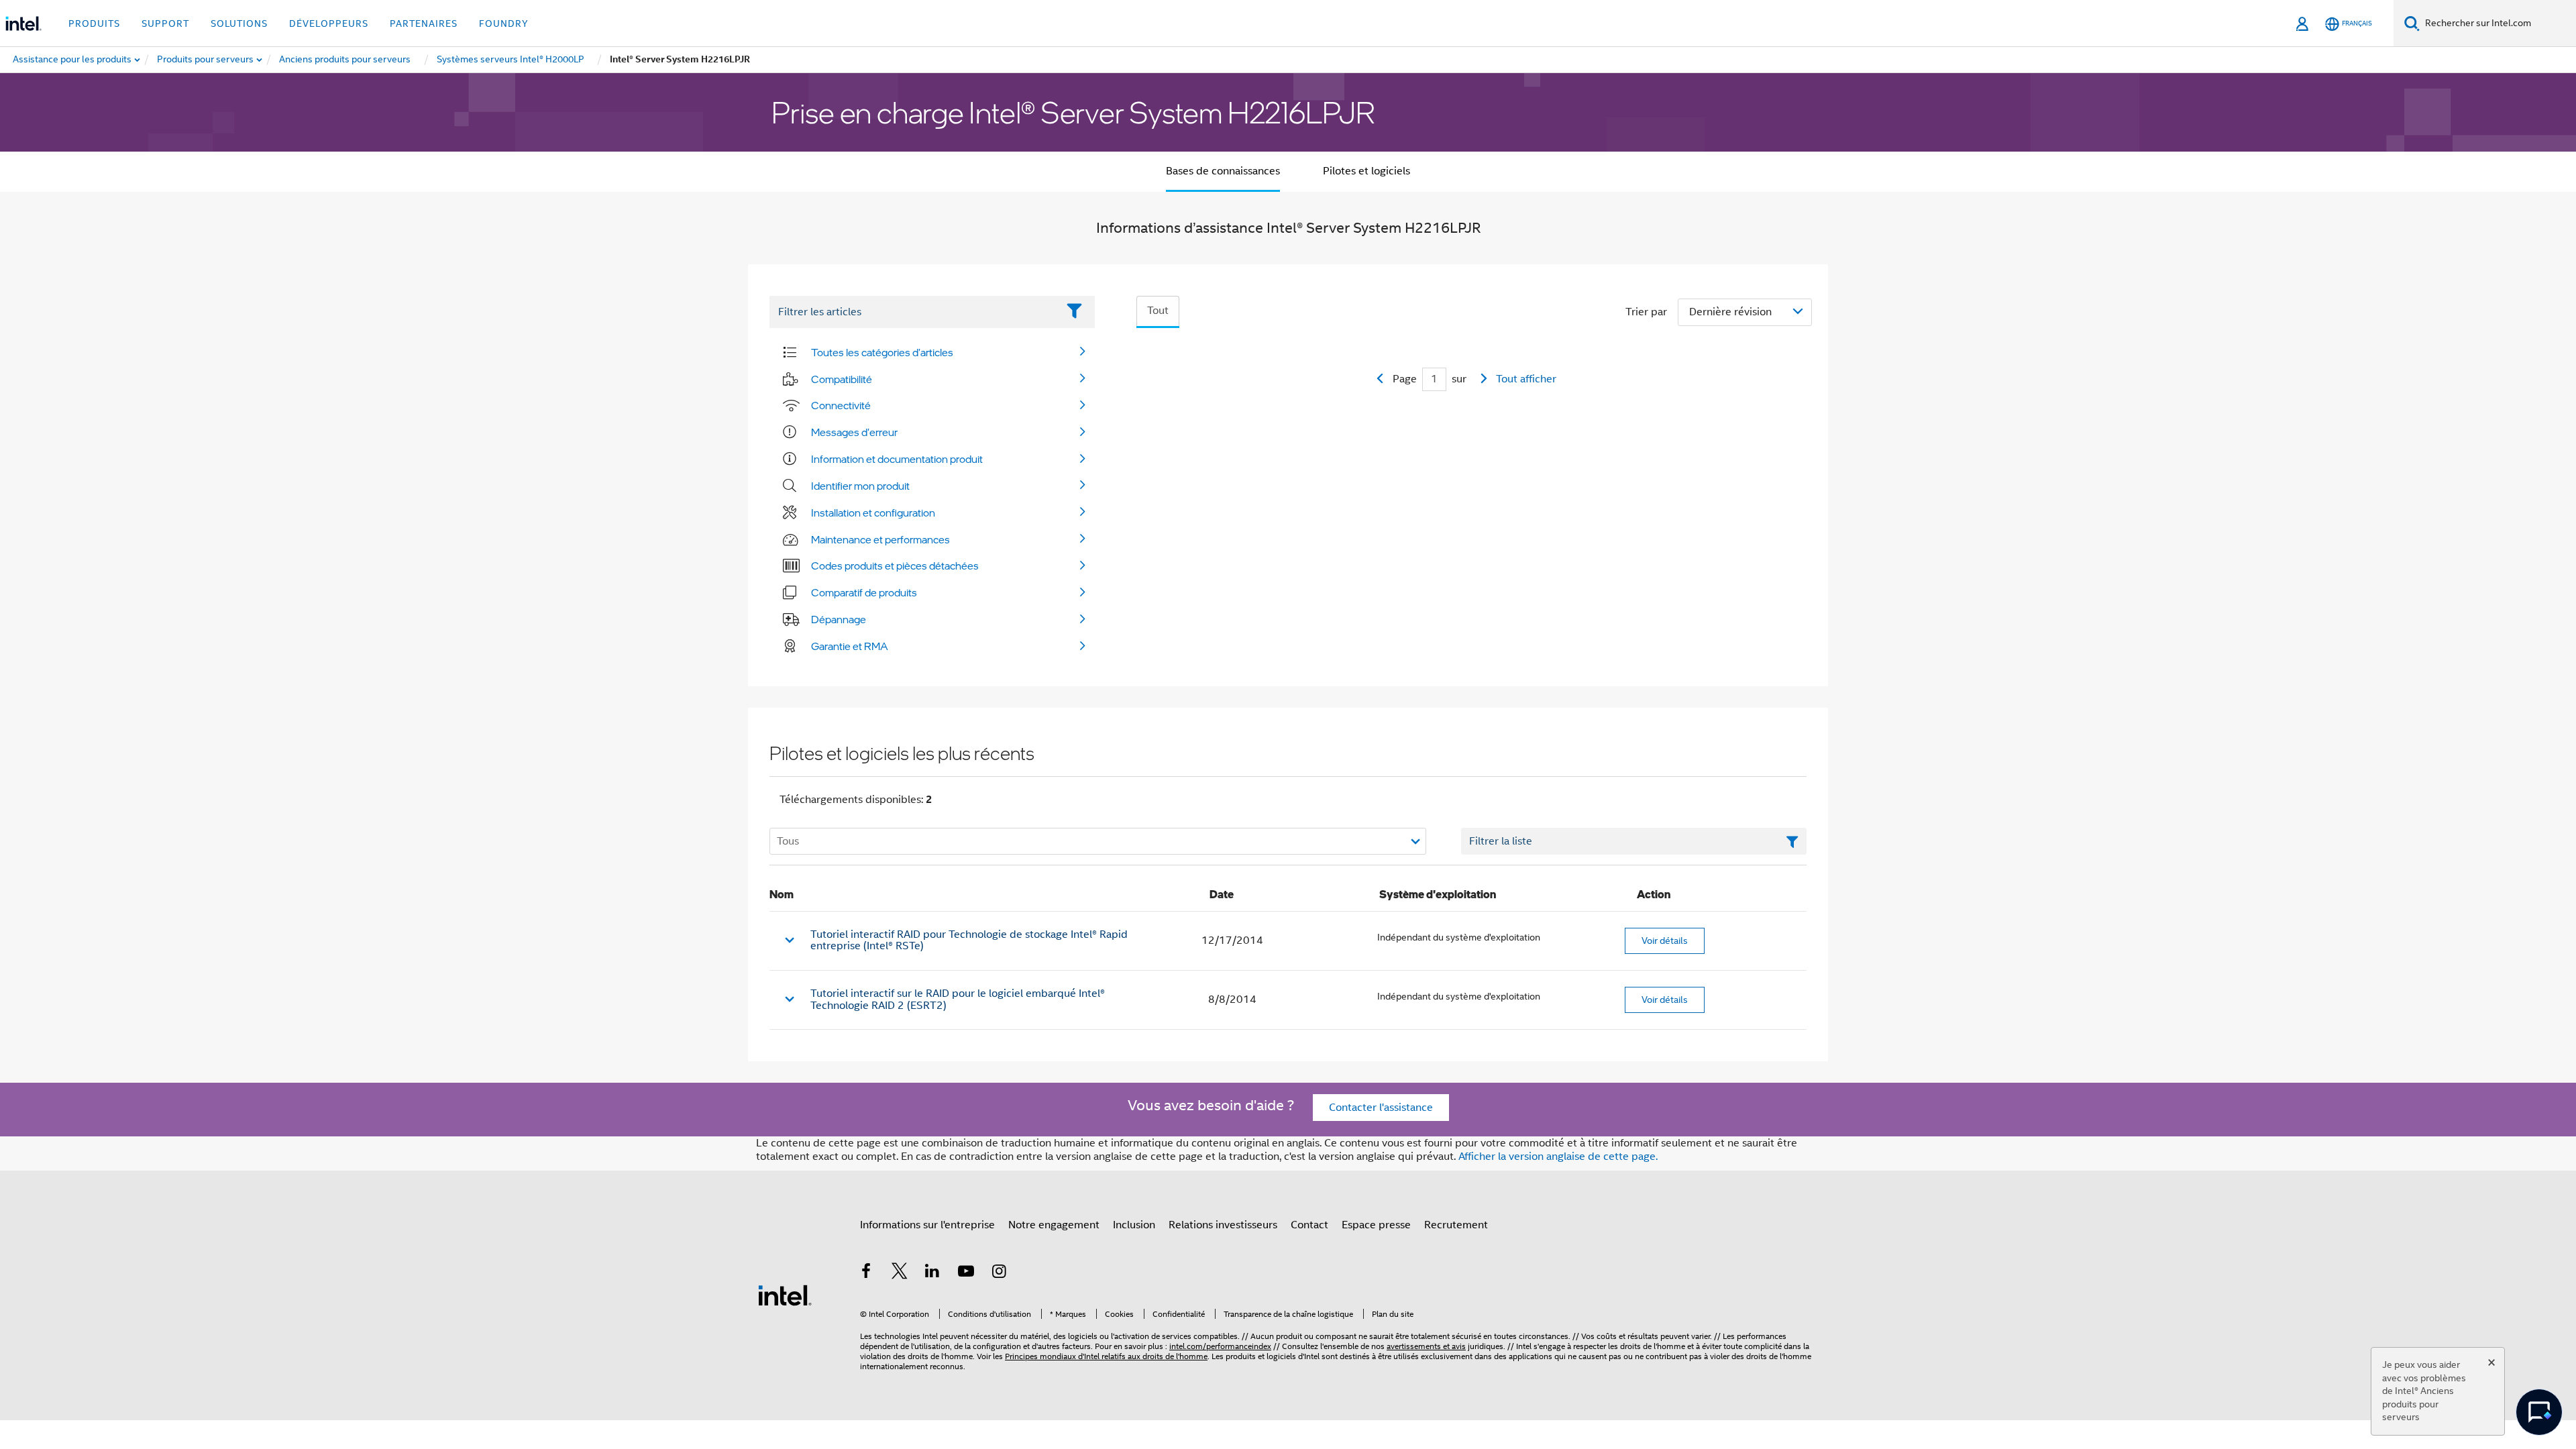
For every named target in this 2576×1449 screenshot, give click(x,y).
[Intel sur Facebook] (866, 1273)
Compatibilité (842, 379)
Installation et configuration (873, 513)
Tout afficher (1526, 379)
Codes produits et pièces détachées (895, 566)
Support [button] (165, 23)
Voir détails (1665, 941)
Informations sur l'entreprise (927, 1225)
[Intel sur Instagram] (999, 1273)
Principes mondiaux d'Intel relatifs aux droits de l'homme (1106, 1356)
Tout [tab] (1158, 311)
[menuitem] (206, 60)
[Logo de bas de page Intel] (785, 1295)
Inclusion (1134, 1225)
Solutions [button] (239, 23)
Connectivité (841, 405)
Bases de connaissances (1223, 171)
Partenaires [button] (424, 23)
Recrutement (1456, 1225)
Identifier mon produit (860, 486)
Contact (1309, 1225)
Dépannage (839, 619)
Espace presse (1376, 1225)
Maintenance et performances (880, 539)
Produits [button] (94, 23)
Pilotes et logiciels (1366, 171)
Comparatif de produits (864, 592)
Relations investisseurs (1223, 1225)
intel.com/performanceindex (1220, 1346)
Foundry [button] (504, 23)
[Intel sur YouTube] (966, 1273)
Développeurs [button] (329, 23)
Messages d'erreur (854, 432)
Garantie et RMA (850, 646)
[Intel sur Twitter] (900, 1273)
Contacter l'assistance (1381, 1108)
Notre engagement (1054, 1225)
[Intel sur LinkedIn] (932, 1273)
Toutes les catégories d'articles (882, 352)
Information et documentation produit (897, 459)
